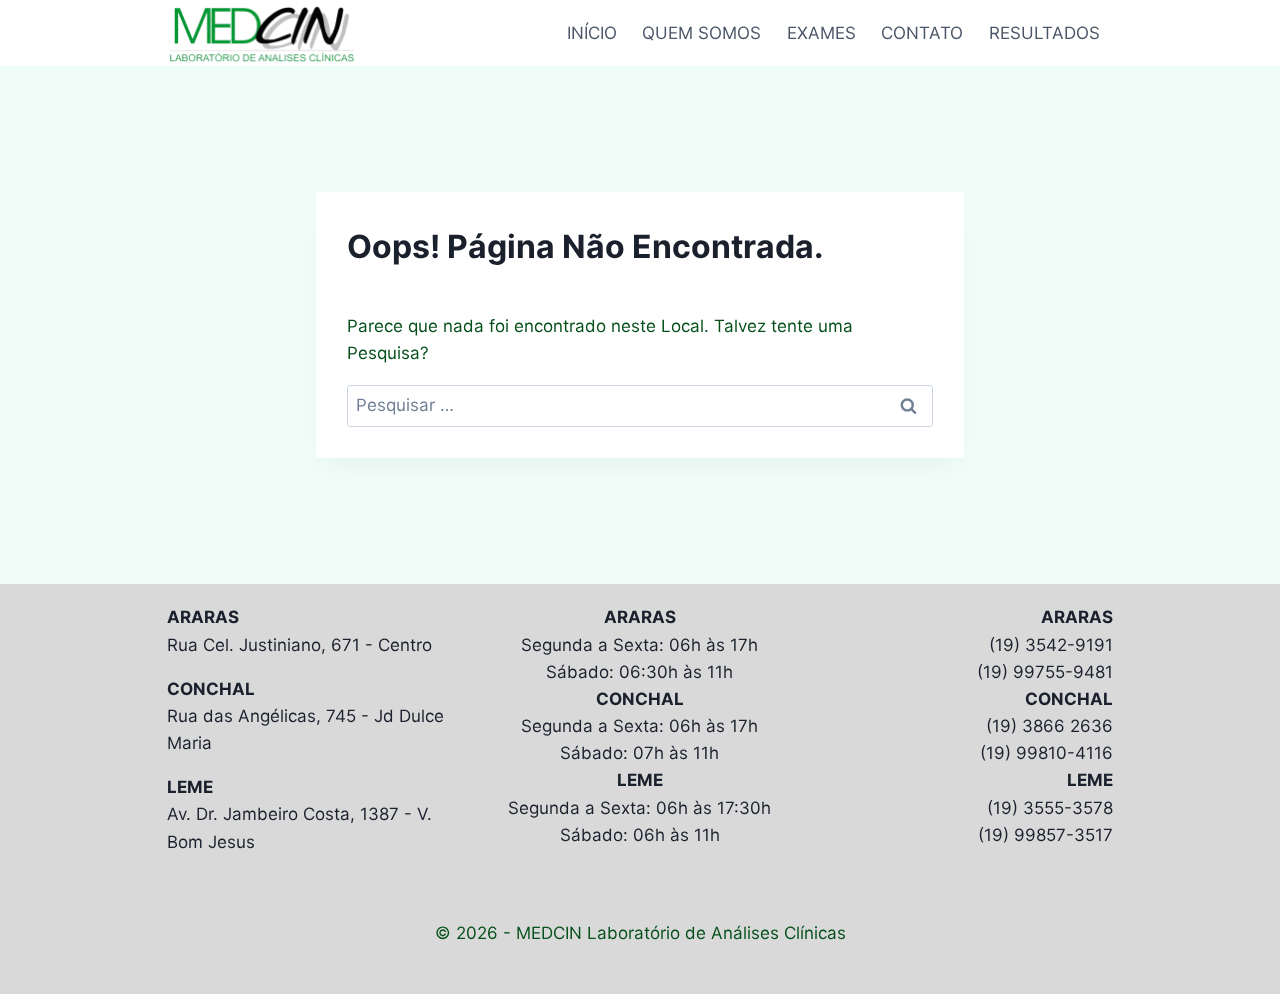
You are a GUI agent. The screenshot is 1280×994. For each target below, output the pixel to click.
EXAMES (821, 33)
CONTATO (922, 33)
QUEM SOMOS (701, 33)
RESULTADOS (1044, 33)
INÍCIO (592, 33)
